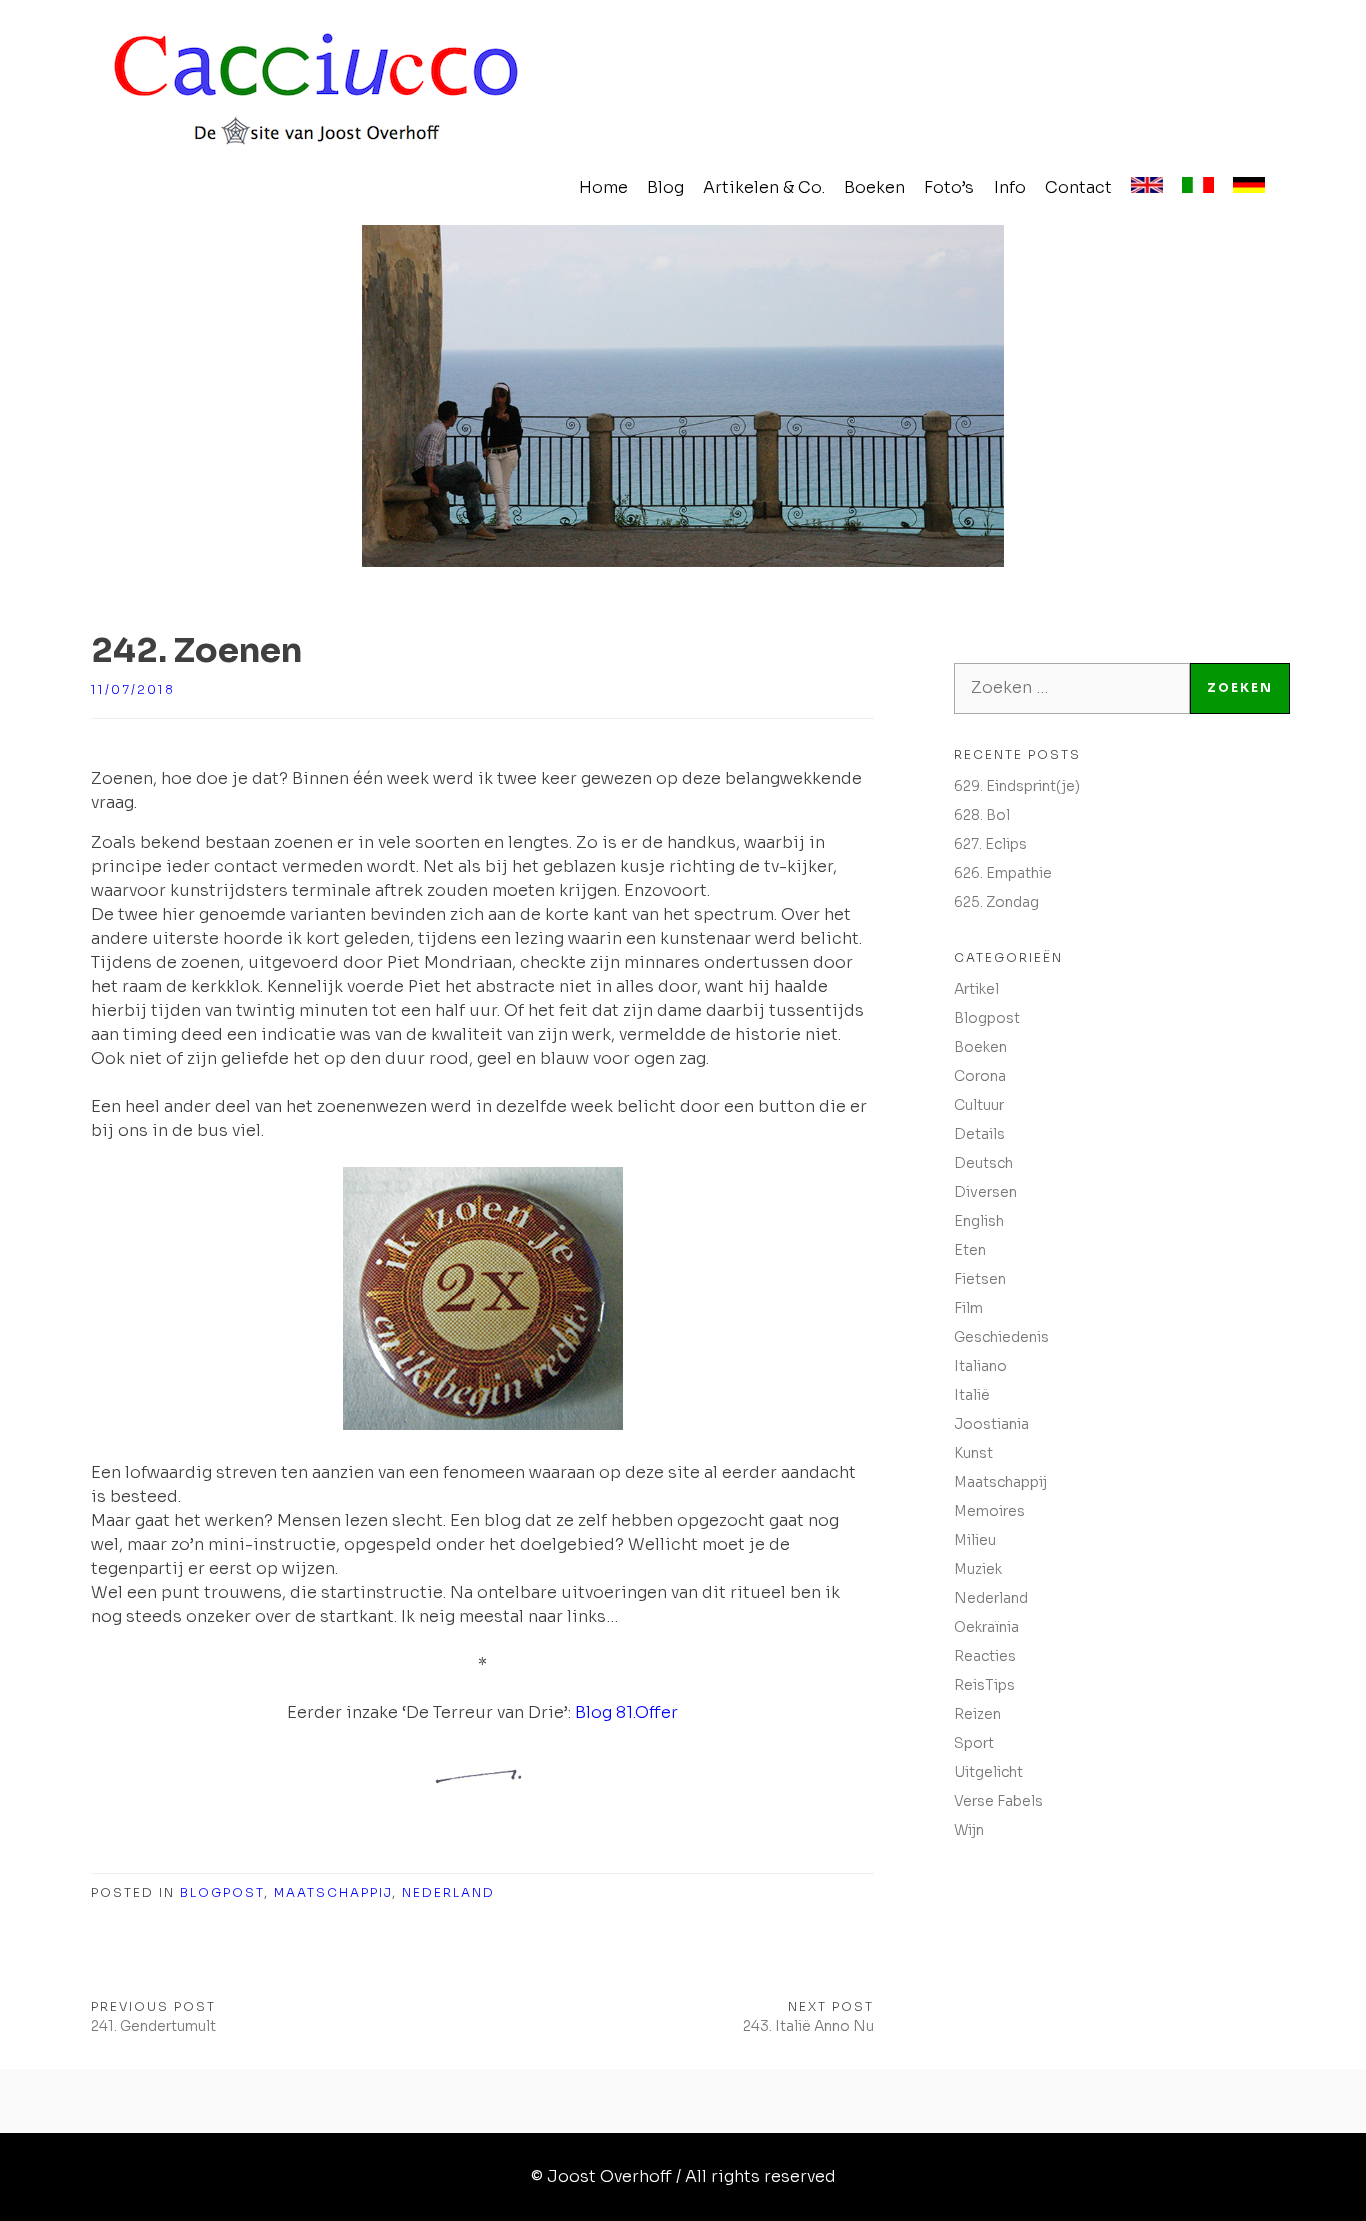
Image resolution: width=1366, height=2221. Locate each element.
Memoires (989, 1511)
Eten (970, 1250)
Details (979, 1134)
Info (1010, 187)
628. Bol (982, 815)
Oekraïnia (986, 1627)
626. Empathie (1003, 873)
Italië (972, 1395)
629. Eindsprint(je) (1017, 786)
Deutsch (983, 1163)
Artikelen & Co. (764, 187)
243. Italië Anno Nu (808, 2026)
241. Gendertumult (153, 2026)
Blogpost (222, 1892)
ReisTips (984, 1685)
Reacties (985, 1656)
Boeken (874, 187)
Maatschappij (333, 1892)
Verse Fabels (998, 1801)
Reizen (977, 1714)
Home (603, 187)
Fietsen (980, 1279)
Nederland (448, 1892)
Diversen (985, 1192)
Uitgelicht (988, 1772)
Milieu (975, 1540)
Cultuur (979, 1105)
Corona (980, 1076)
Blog (665, 187)
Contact (1078, 187)
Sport (974, 1743)
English (979, 1221)
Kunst (973, 1453)
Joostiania (991, 1424)
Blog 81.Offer (626, 1712)
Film (968, 1308)
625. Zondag (996, 902)
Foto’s (949, 187)
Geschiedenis (1001, 1337)
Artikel (976, 989)
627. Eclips (990, 844)
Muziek (978, 1569)
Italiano (980, 1366)
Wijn (969, 1830)
